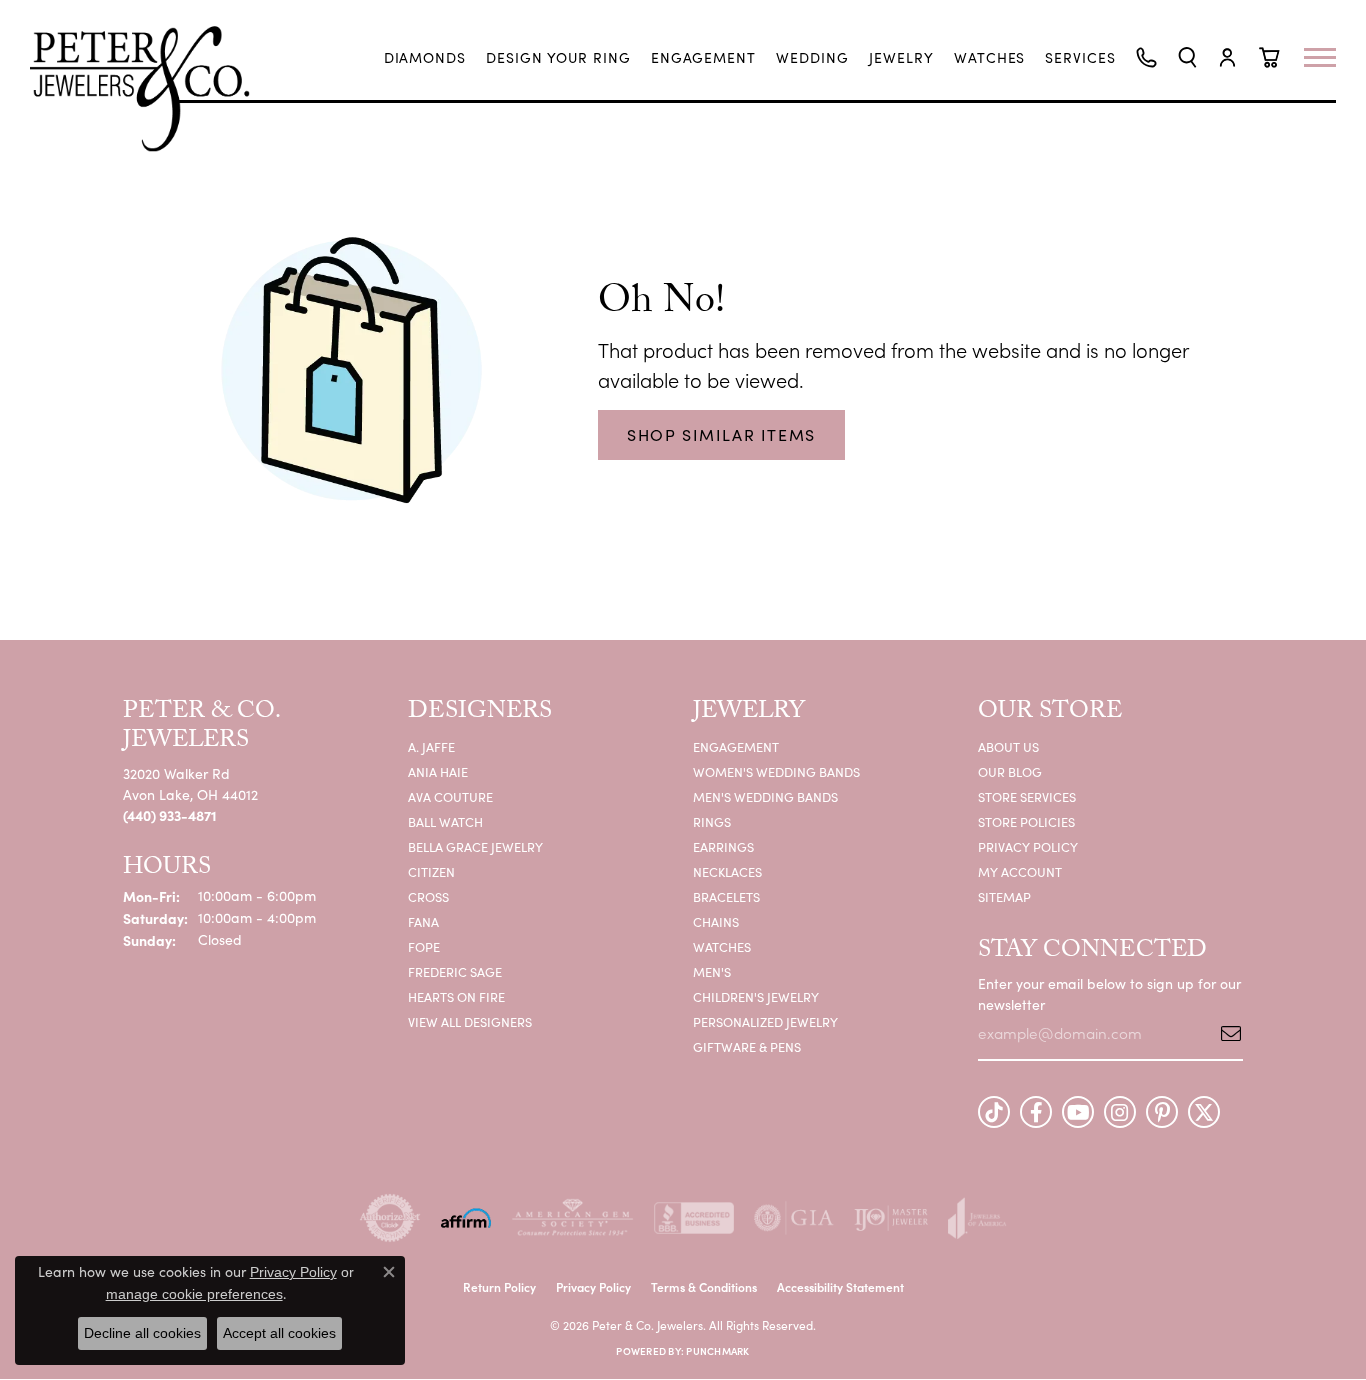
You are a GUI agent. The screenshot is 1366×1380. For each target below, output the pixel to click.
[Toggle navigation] (1330, 57)
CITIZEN (431, 871)
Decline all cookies (142, 1333)
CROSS (428, 896)
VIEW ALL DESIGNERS (470, 1021)
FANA (423, 921)
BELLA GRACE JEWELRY (475, 846)
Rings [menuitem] (712, 821)
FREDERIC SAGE (455, 971)
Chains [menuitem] (716, 921)
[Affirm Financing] (466, 1218)
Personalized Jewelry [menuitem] (765, 1021)
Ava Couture (450, 796)
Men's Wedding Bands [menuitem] (765, 796)
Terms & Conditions (704, 1286)
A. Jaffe (431, 746)
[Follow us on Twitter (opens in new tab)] (1204, 1112)
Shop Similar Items (721, 434)
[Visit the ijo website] (891, 1218)
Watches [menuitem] (722, 946)
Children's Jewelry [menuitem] (756, 996)
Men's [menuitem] (712, 971)
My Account (1020, 871)
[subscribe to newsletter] (1224, 1033)
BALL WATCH (445, 821)
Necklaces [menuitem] (727, 871)
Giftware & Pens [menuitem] (747, 1046)
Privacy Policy (1028, 846)
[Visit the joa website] (977, 1218)
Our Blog (1010, 771)
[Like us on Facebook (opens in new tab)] (1036, 1112)
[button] (1187, 57)
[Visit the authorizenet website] (390, 1218)
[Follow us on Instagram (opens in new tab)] (1120, 1112)
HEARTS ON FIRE (456, 996)
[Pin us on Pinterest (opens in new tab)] (1162, 1112)
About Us (1008, 746)
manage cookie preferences (194, 1294)
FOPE (424, 946)
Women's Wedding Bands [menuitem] (776, 771)
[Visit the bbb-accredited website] (694, 1218)
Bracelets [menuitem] (726, 896)
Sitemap (1004, 896)
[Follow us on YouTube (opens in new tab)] (1078, 1112)
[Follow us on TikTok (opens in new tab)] (994, 1112)
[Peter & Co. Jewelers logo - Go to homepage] (150, 88)
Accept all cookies (279, 1333)
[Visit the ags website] (572, 1218)
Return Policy (499, 1286)
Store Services (1027, 796)
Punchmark (717, 1351)
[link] (425, 58)
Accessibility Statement (840, 1286)
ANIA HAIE (438, 771)
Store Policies (1026, 821)
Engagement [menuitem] (736, 746)
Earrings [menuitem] (723, 846)
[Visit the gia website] (794, 1218)
